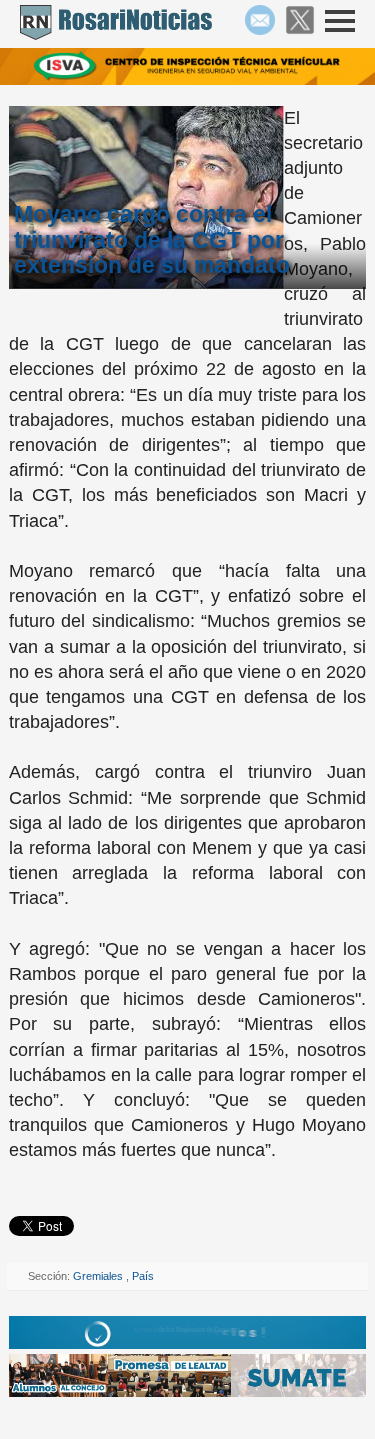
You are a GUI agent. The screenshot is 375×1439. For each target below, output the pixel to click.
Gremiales (99, 1276)
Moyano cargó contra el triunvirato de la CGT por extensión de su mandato (152, 239)
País (143, 1276)
